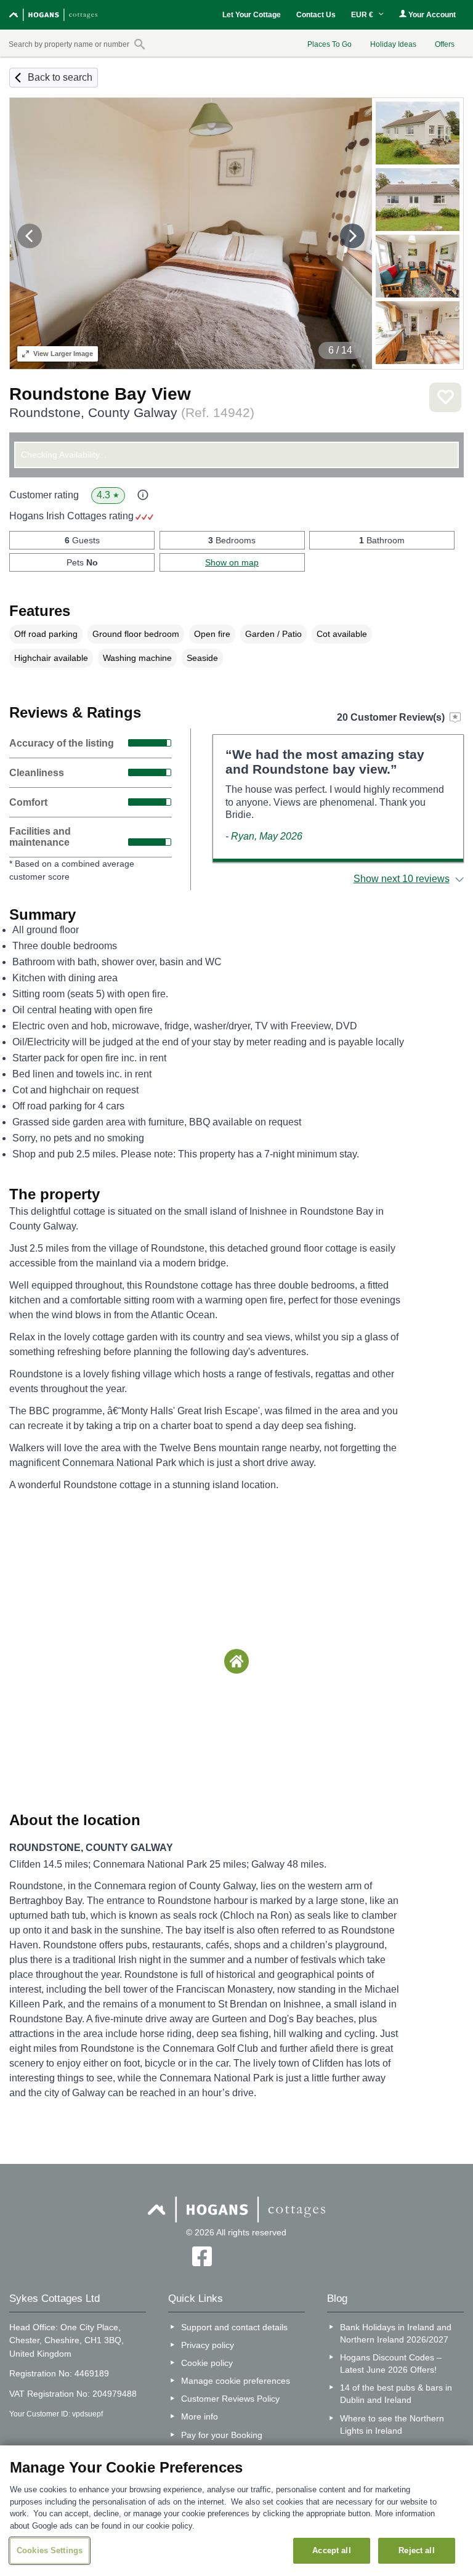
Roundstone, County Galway (132, 412)
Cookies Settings (50, 2550)
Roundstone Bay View (100, 394)
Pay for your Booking (222, 2435)
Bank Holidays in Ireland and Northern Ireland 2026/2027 (396, 2333)
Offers (445, 44)
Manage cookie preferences (236, 2381)
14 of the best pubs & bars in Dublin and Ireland (396, 2394)
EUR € (363, 15)
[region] (236, 2511)
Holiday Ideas (393, 44)
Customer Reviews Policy (230, 2399)
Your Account (431, 15)
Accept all (331, 2550)
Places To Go (329, 44)
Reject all (416, 2550)
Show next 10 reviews (402, 879)
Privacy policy (208, 2345)
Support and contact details (234, 2327)
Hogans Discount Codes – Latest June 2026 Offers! (391, 2363)
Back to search (60, 77)
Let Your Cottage (252, 15)
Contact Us (316, 15)
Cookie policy (207, 2363)
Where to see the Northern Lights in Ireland (392, 2424)
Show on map (232, 562)
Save (445, 397)
